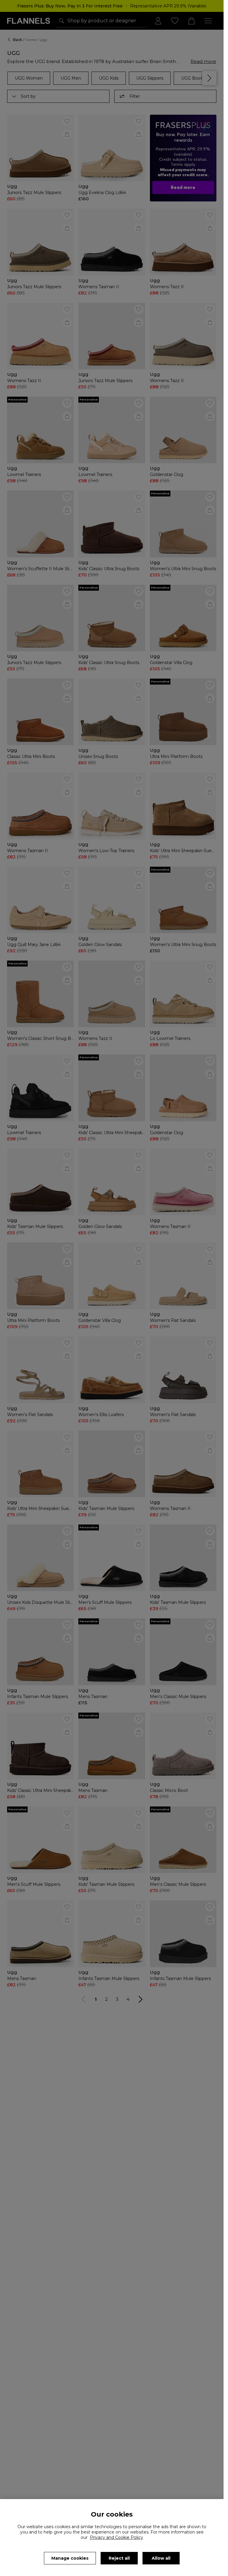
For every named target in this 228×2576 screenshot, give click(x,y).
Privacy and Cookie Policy (117, 2537)
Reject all (119, 2558)
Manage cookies (70, 2558)
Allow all (161, 2558)
